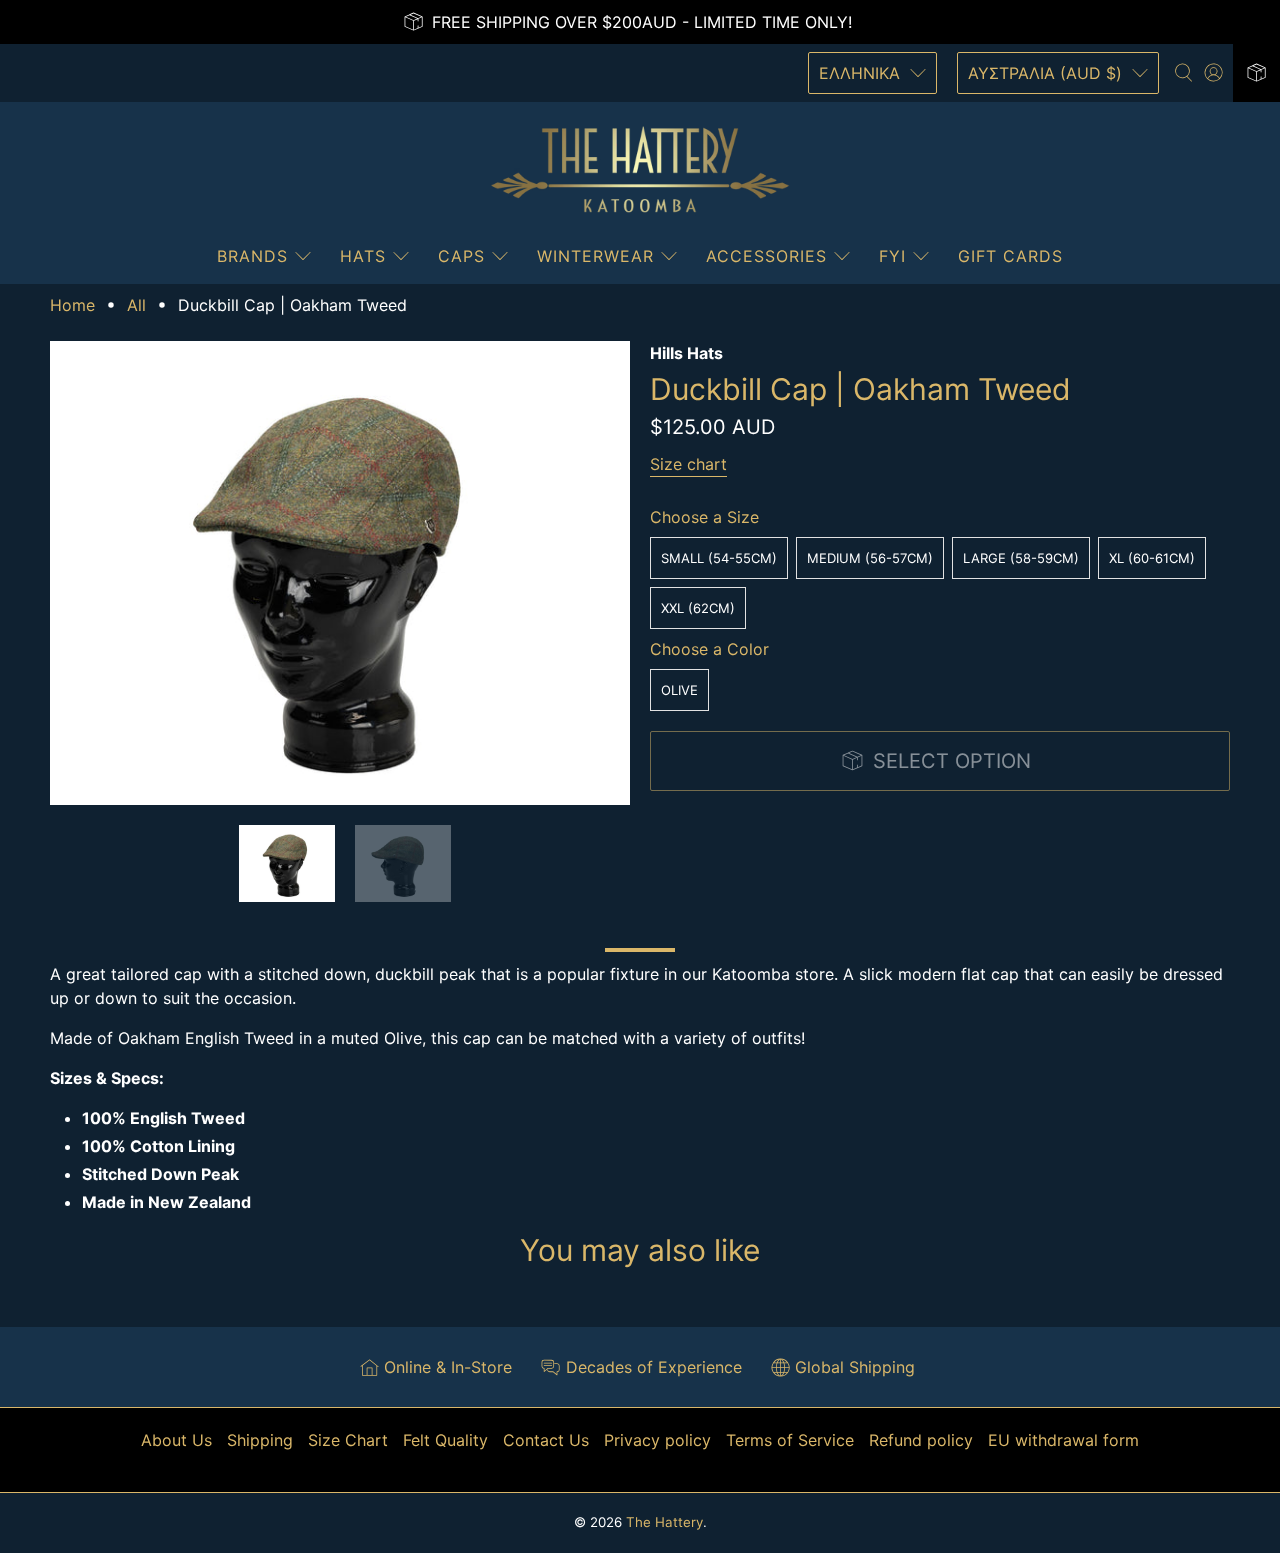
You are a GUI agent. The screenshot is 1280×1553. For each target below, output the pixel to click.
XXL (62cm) (698, 608)
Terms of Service (790, 1440)
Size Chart (348, 1440)
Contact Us (546, 1440)
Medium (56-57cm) (870, 558)
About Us (176, 1440)
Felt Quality (445, 1440)
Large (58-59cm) (1021, 558)
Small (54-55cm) (719, 558)
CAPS (461, 256)
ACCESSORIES (766, 256)
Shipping (260, 1440)
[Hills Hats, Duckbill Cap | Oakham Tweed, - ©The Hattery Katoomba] (340, 573)
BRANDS (252, 256)
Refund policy (921, 1440)
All (136, 305)
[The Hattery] (640, 170)
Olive (679, 690)
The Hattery (664, 1522)
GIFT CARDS (1010, 256)
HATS (363, 256)
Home (72, 305)
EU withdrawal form (1063, 1440)
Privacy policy (657, 1440)
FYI (892, 256)
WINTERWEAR (595, 256)
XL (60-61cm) (1152, 558)
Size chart (688, 464)
